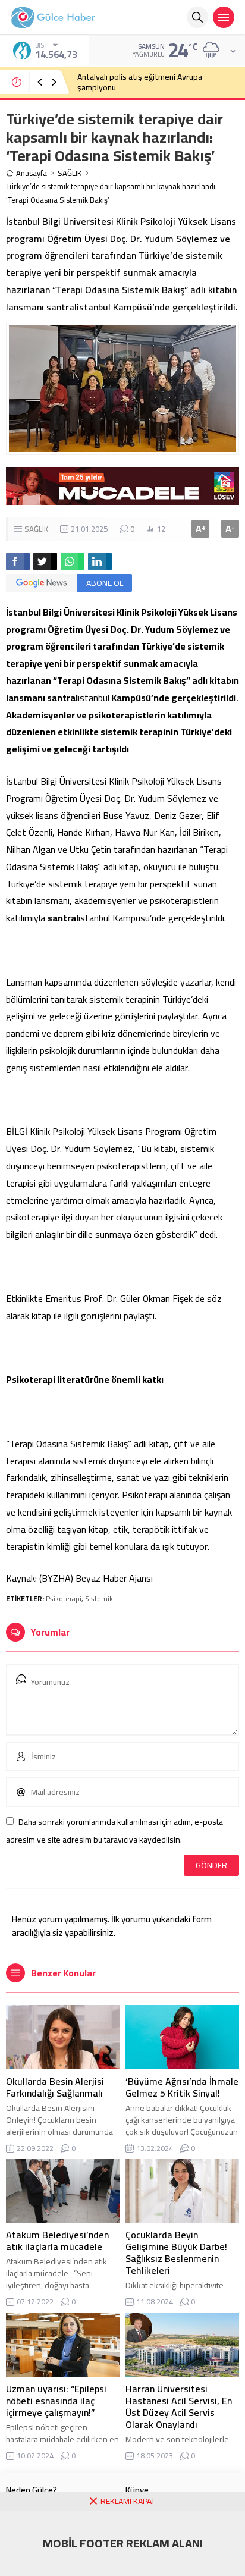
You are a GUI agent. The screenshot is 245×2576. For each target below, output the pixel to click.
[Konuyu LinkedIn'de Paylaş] (100, 561)
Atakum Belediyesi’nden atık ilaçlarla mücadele (57, 2241)
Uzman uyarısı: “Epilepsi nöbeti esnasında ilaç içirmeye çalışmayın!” (56, 2401)
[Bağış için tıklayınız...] (122, 498)
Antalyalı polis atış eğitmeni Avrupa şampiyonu (140, 82)
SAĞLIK (70, 173)
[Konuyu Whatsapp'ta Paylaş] (73, 561)
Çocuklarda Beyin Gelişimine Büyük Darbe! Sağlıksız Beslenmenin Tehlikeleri (176, 2252)
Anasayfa (32, 173)
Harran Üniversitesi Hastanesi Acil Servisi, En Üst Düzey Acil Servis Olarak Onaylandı (179, 2406)
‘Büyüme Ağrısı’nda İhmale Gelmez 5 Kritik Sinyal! (182, 2087)
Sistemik (99, 1598)
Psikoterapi (64, 1598)
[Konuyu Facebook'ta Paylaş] (18, 561)
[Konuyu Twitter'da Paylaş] (45, 561)
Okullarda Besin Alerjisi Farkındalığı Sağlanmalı (55, 2087)
